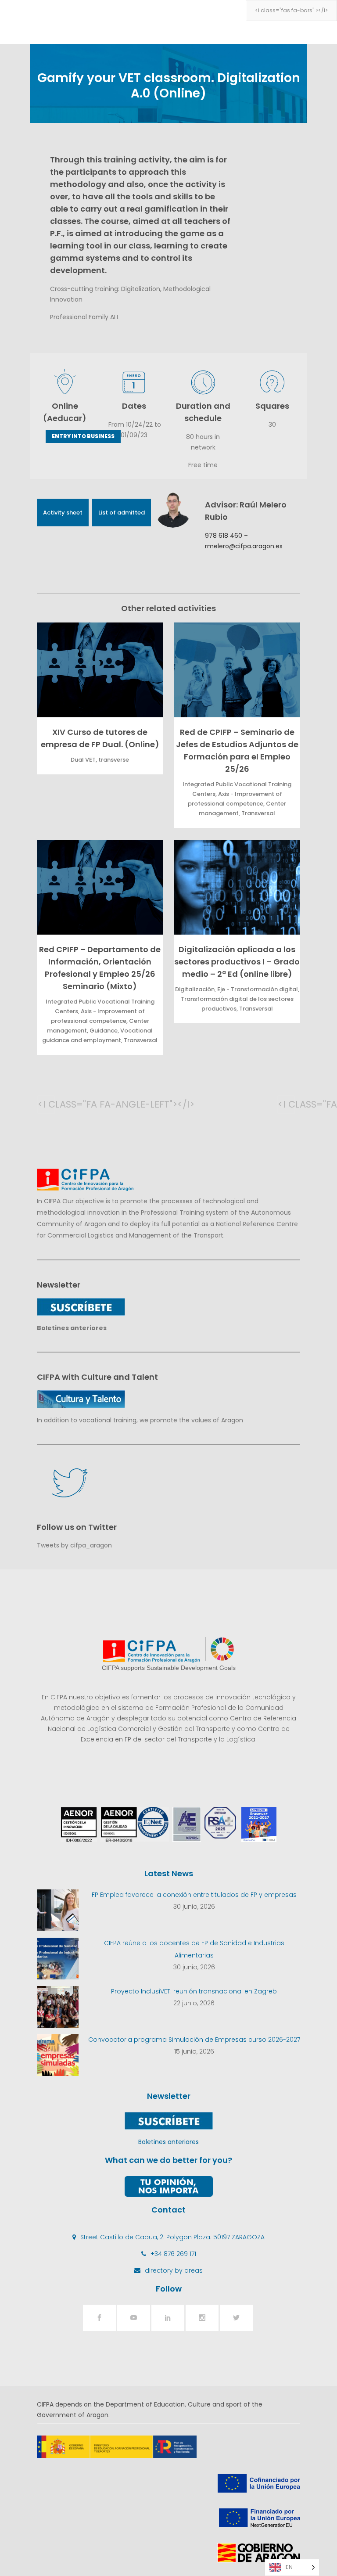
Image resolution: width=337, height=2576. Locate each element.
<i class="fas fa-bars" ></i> (291, 10)
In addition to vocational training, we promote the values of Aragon (140, 1420)
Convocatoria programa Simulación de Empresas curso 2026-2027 (194, 2040)
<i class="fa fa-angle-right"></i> (287, 1104)
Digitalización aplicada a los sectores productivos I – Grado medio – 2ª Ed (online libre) (237, 962)
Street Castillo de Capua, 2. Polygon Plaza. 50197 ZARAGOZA (172, 2237)
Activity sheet (63, 513)
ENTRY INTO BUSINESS (83, 436)
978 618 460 (224, 536)
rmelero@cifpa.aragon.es (244, 546)
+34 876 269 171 (173, 2254)
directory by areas (174, 2270)
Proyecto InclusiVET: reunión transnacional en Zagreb (194, 1991)
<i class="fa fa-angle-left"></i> (47, 1104)
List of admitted (122, 513)
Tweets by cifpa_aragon (74, 1545)
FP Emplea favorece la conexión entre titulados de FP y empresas (194, 1895)
